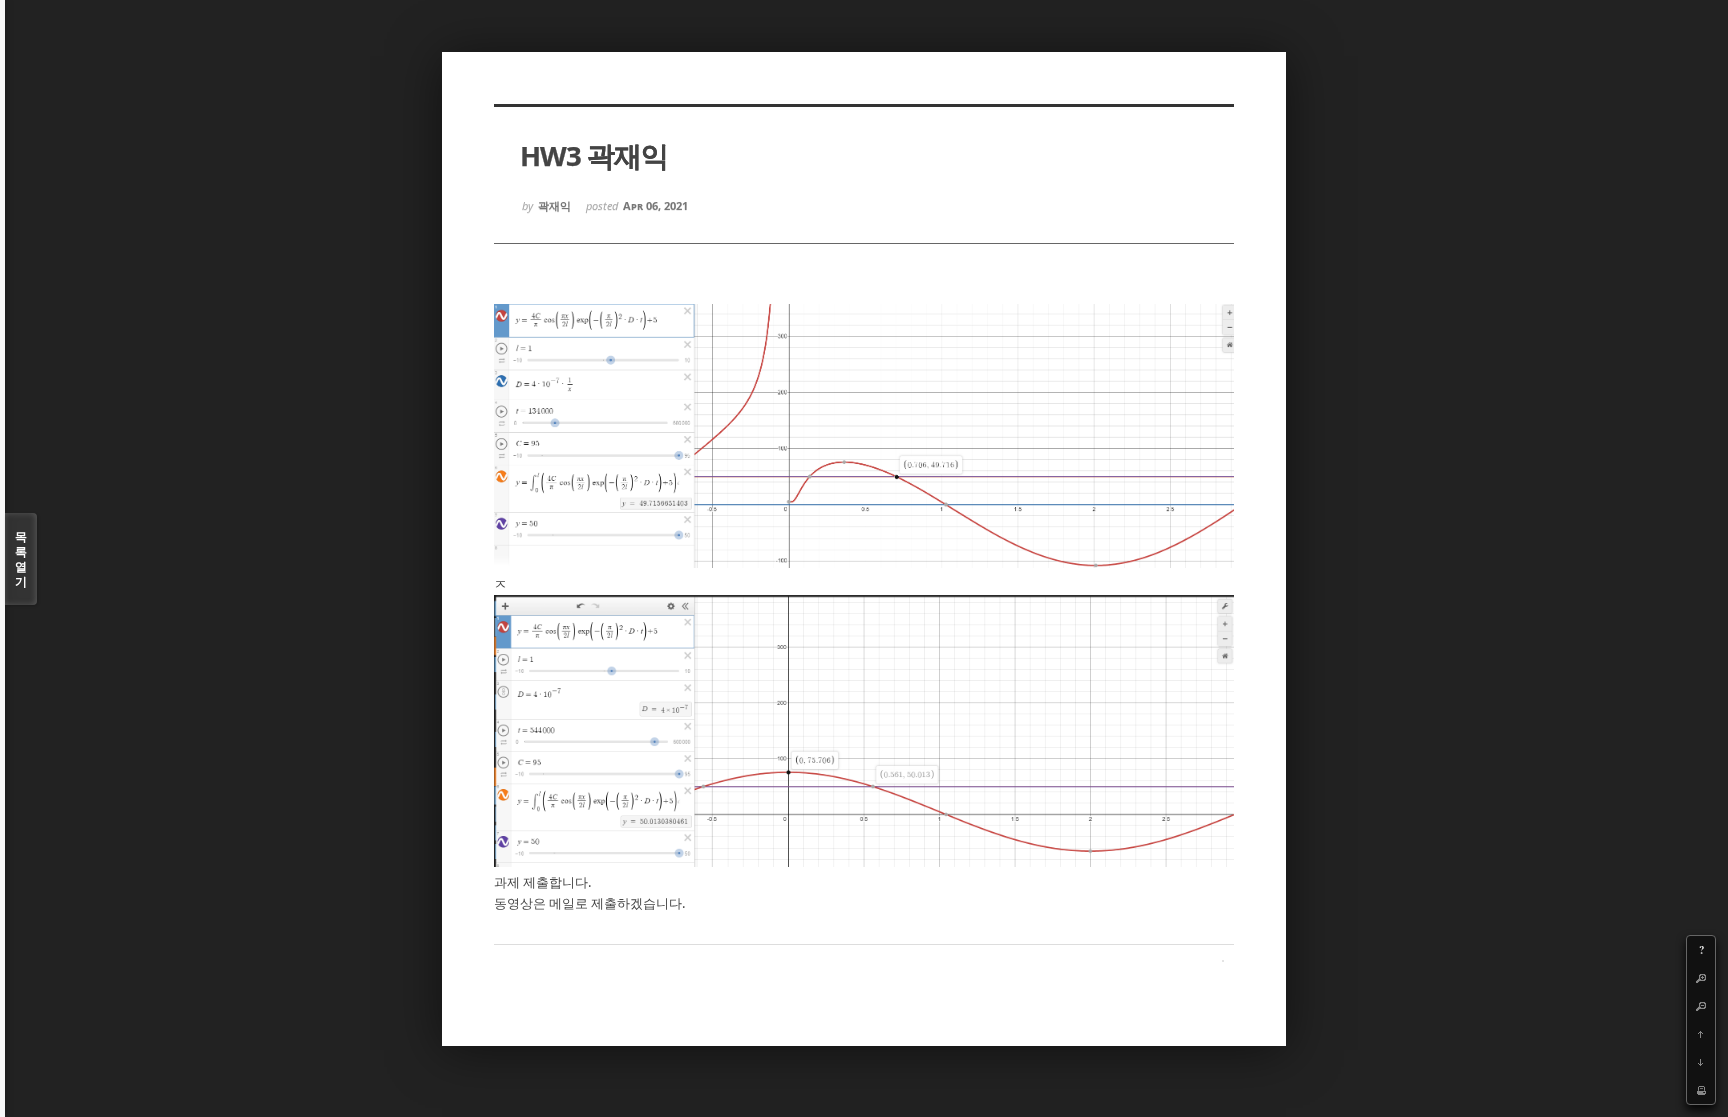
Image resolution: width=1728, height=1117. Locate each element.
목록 (21, 559)
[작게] (1701, 1006)
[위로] (1701, 1034)
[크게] (1701, 978)
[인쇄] (1701, 1090)
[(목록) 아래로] (1701, 1062)
